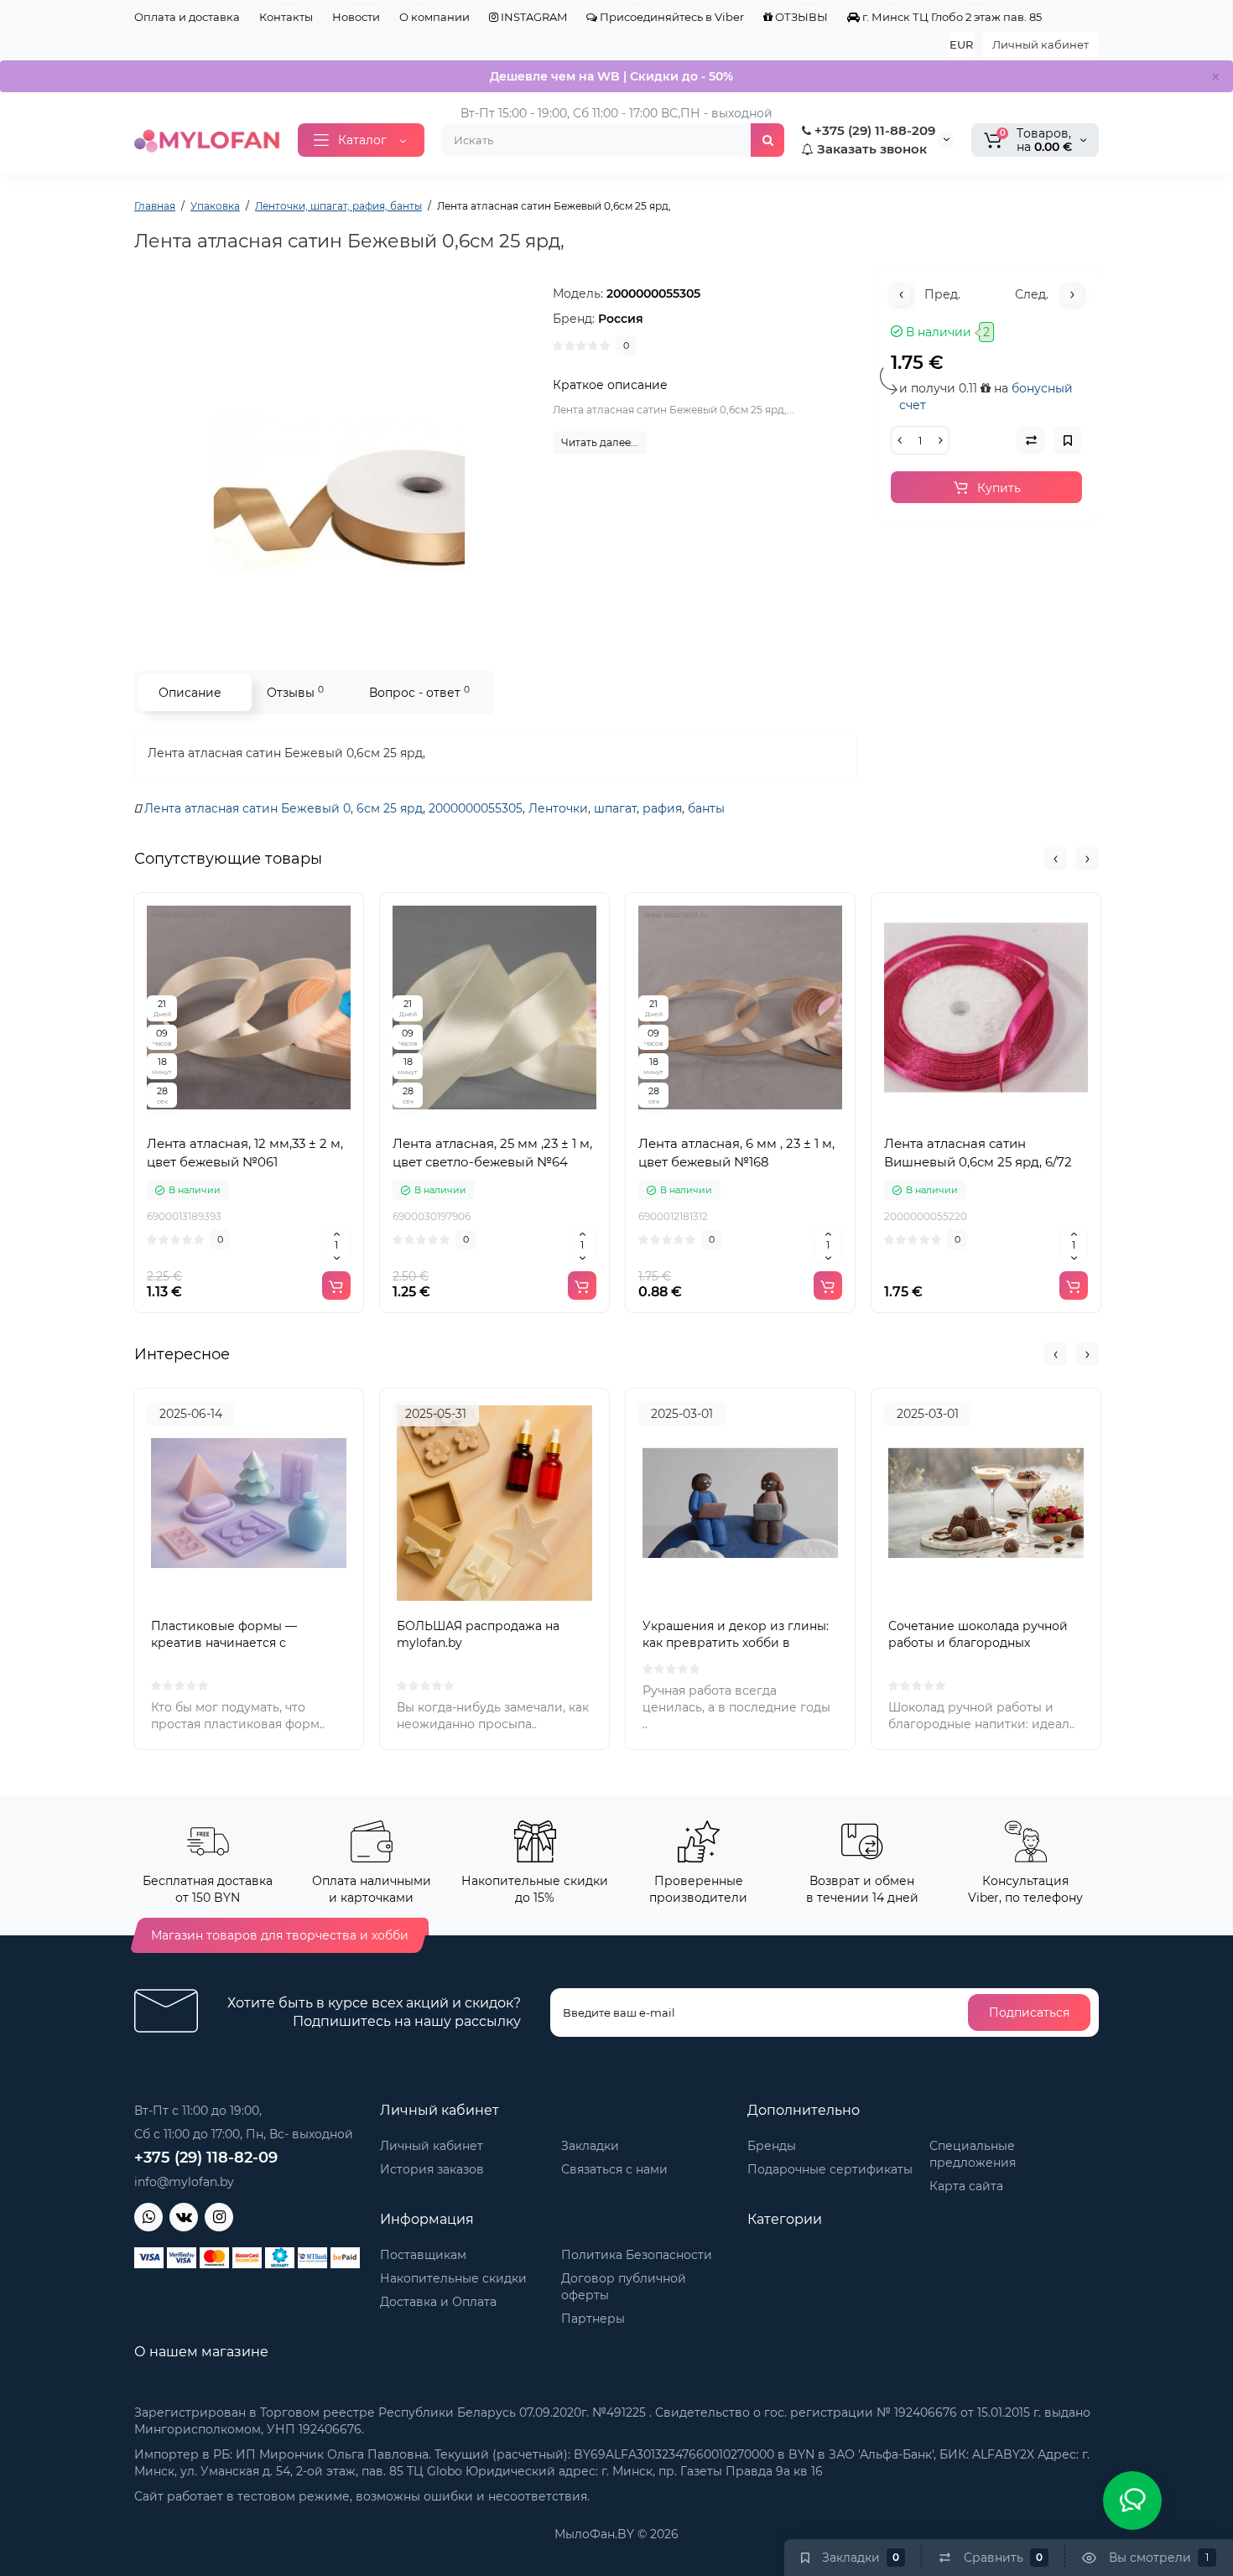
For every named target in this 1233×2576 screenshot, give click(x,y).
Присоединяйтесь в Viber (671, 17)
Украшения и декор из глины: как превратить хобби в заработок (736, 1643)
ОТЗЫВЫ (800, 17)
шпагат (615, 808)
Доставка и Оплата (438, 2302)
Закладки (590, 2146)
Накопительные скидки (453, 2278)
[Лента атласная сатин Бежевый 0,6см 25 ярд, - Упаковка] (336, 453)
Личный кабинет (1041, 44)
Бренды (772, 2146)
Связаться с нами (614, 2169)
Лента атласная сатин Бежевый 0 (247, 808)
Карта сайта (966, 2186)
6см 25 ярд (390, 808)
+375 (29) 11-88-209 (873, 130)
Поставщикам (423, 2255)
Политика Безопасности (637, 2255)
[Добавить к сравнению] (249, 1117)
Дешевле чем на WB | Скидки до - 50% (611, 76)
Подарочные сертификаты (830, 2169)
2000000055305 (476, 808)
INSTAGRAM (533, 17)
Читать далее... (600, 442)
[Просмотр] (212, 1117)
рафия (662, 808)
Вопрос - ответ (419, 692)
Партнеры (593, 2319)
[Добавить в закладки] (286, 1117)
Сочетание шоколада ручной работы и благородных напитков (978, 1643)
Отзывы (295, 692)
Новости (356, 17)
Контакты (286, 17)
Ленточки (558, 808)
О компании (434, 17)
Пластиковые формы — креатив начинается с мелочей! (224, 1643)
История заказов (432, 2169)
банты (706, 808)
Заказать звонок (870, 149)
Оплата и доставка (187, 17)
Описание (190, 693)
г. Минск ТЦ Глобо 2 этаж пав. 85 (951, 17)
